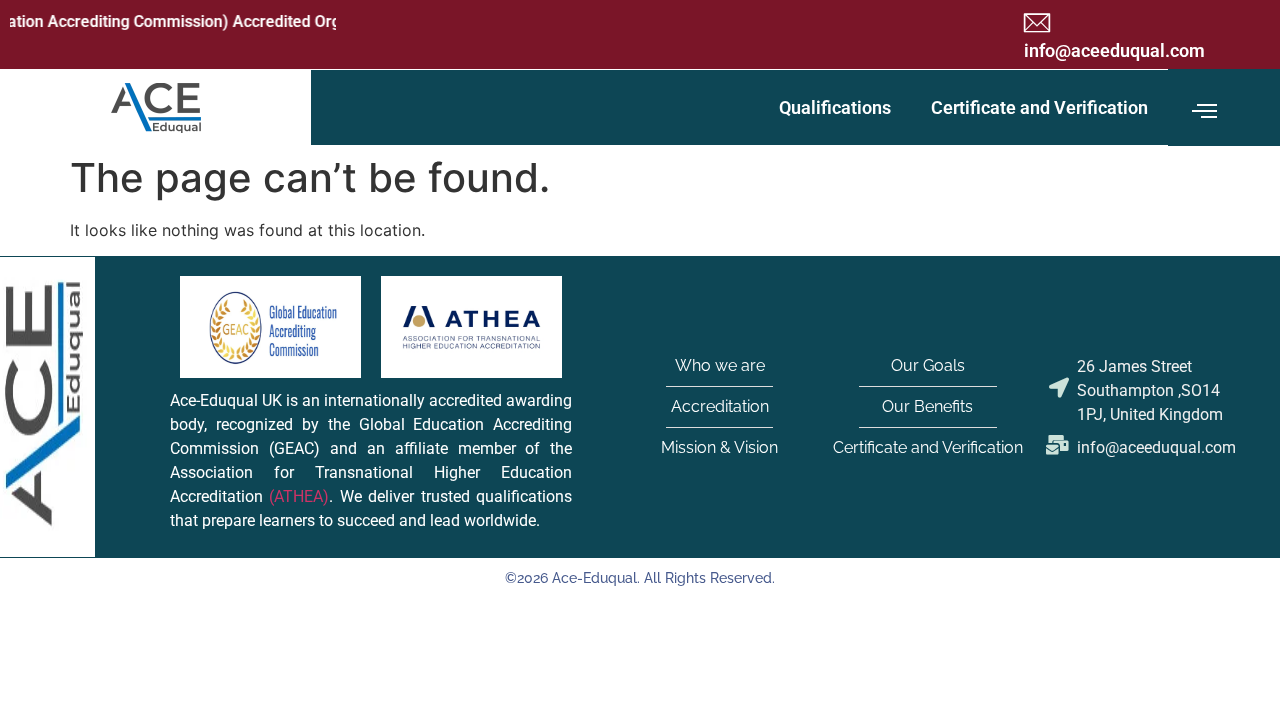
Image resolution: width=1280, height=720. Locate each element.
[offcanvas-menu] (1204, 112)
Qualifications (835, 107)
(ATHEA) (299, 497)
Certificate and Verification (1039, 107)
